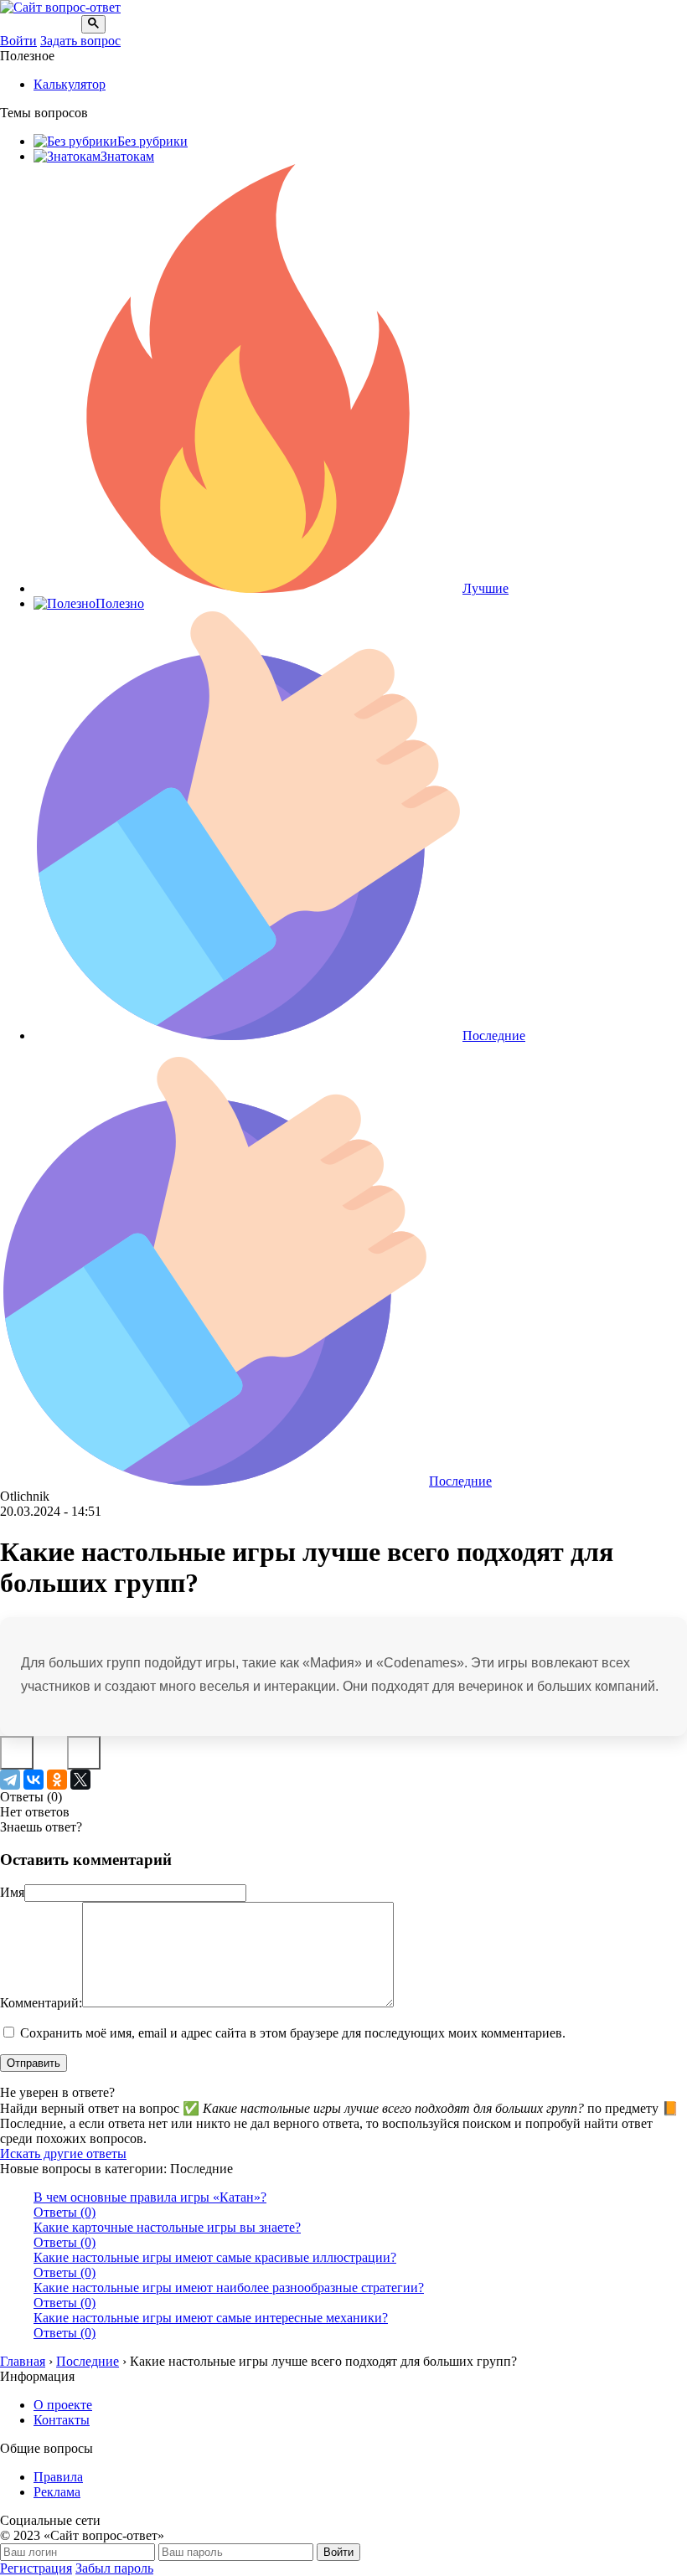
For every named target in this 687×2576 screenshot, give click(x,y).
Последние (494, 1036)
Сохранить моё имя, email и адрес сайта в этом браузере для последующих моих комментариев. (293, 2033)
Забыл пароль (114, 2568)
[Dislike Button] (84, 1753)
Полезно (120, 603)
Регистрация (36, 2568)
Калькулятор (70, 84)
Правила (58, 2477)
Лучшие (486, 588)
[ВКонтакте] (34, 1780)
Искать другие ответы (63, 2154)
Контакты (62, 2420)
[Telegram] (10, 1780)
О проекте (63, 2405)
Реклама (57, 2492)
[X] (80, 1780)
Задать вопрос (80, 41)
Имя (12, 1892)
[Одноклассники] (57, 1780)
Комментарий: (41, 2003)
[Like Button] (17, 1753)
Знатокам (127, 156)
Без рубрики (152, 141)
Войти (18, 41)
